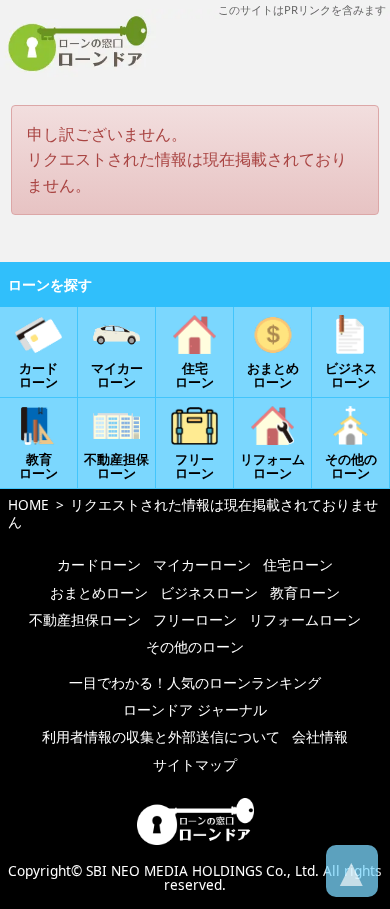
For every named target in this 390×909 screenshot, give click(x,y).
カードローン (99, 564)
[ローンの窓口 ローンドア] (195, 841)
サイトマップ (195, 764)
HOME (28, 504)
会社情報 (320, 736)
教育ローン (305, 592)
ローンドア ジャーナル (195, 709)
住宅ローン (298, 564)
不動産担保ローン (85, 619)
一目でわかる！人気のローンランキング (195, 682)
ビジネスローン (209, 592)
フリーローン (195, 619)
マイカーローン (202, 564)
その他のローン (195, 646)
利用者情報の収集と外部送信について (161, 736)
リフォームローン (305, 619)
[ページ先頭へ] (352, 871)
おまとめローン (99, 592)
